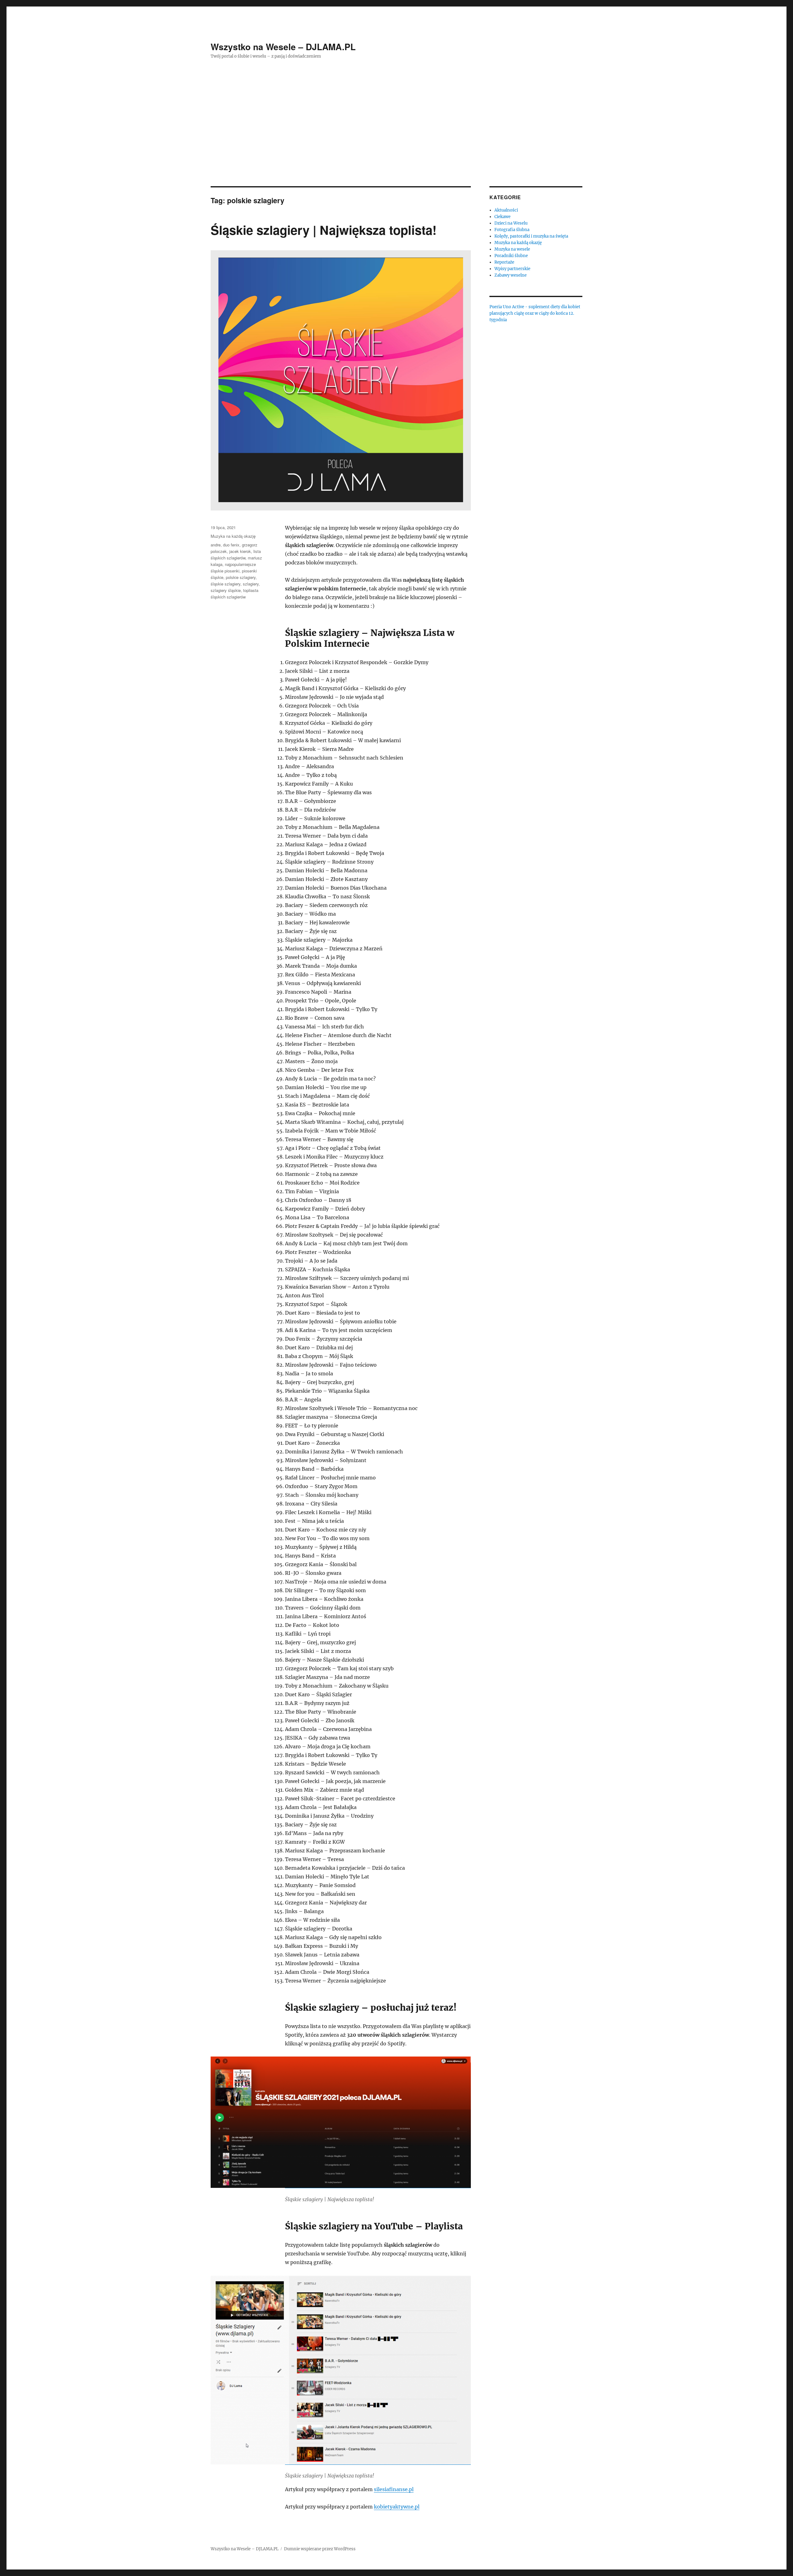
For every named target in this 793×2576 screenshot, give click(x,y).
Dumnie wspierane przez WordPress (320, 2549)
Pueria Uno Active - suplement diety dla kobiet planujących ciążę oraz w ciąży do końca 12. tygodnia (535, 313)
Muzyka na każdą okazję (233, 536)
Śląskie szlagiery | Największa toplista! (324, 230)
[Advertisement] (396, 140)
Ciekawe (502, 217)
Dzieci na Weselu (511, 223)
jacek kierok (240, 551)
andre (216, 545)
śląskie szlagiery (226, 584)
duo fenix (231, 545)
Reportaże (504, 262)
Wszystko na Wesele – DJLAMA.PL (283, 47)
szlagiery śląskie (226, 590)
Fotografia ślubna (512, 230)
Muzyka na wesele (512, 249)
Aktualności (506, 210)
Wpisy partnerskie (512, 269)
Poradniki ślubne (511, 256)
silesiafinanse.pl (394, 2489)
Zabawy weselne (510, 275)
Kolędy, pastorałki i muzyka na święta (531, 236)
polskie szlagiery (241, 577)
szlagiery (251, 584)
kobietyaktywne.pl (397, 2507)
